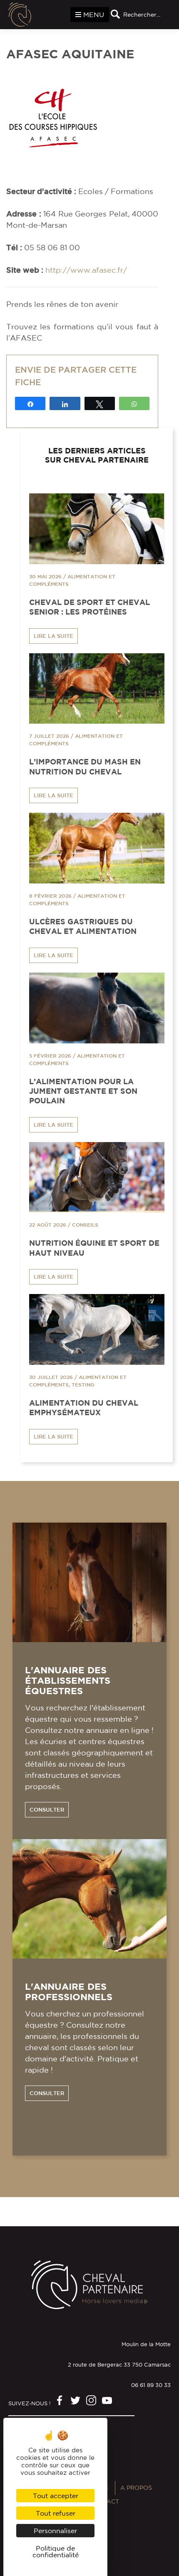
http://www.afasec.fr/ (86, 270)
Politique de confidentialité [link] (56, 2551)
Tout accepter (56, 2496)
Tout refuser (56, 2513)
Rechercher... (142, 15)
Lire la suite (53, 636)
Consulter (47, 1810)
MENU (93, 15)
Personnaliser (55, 2531)
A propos (136, 2488)
